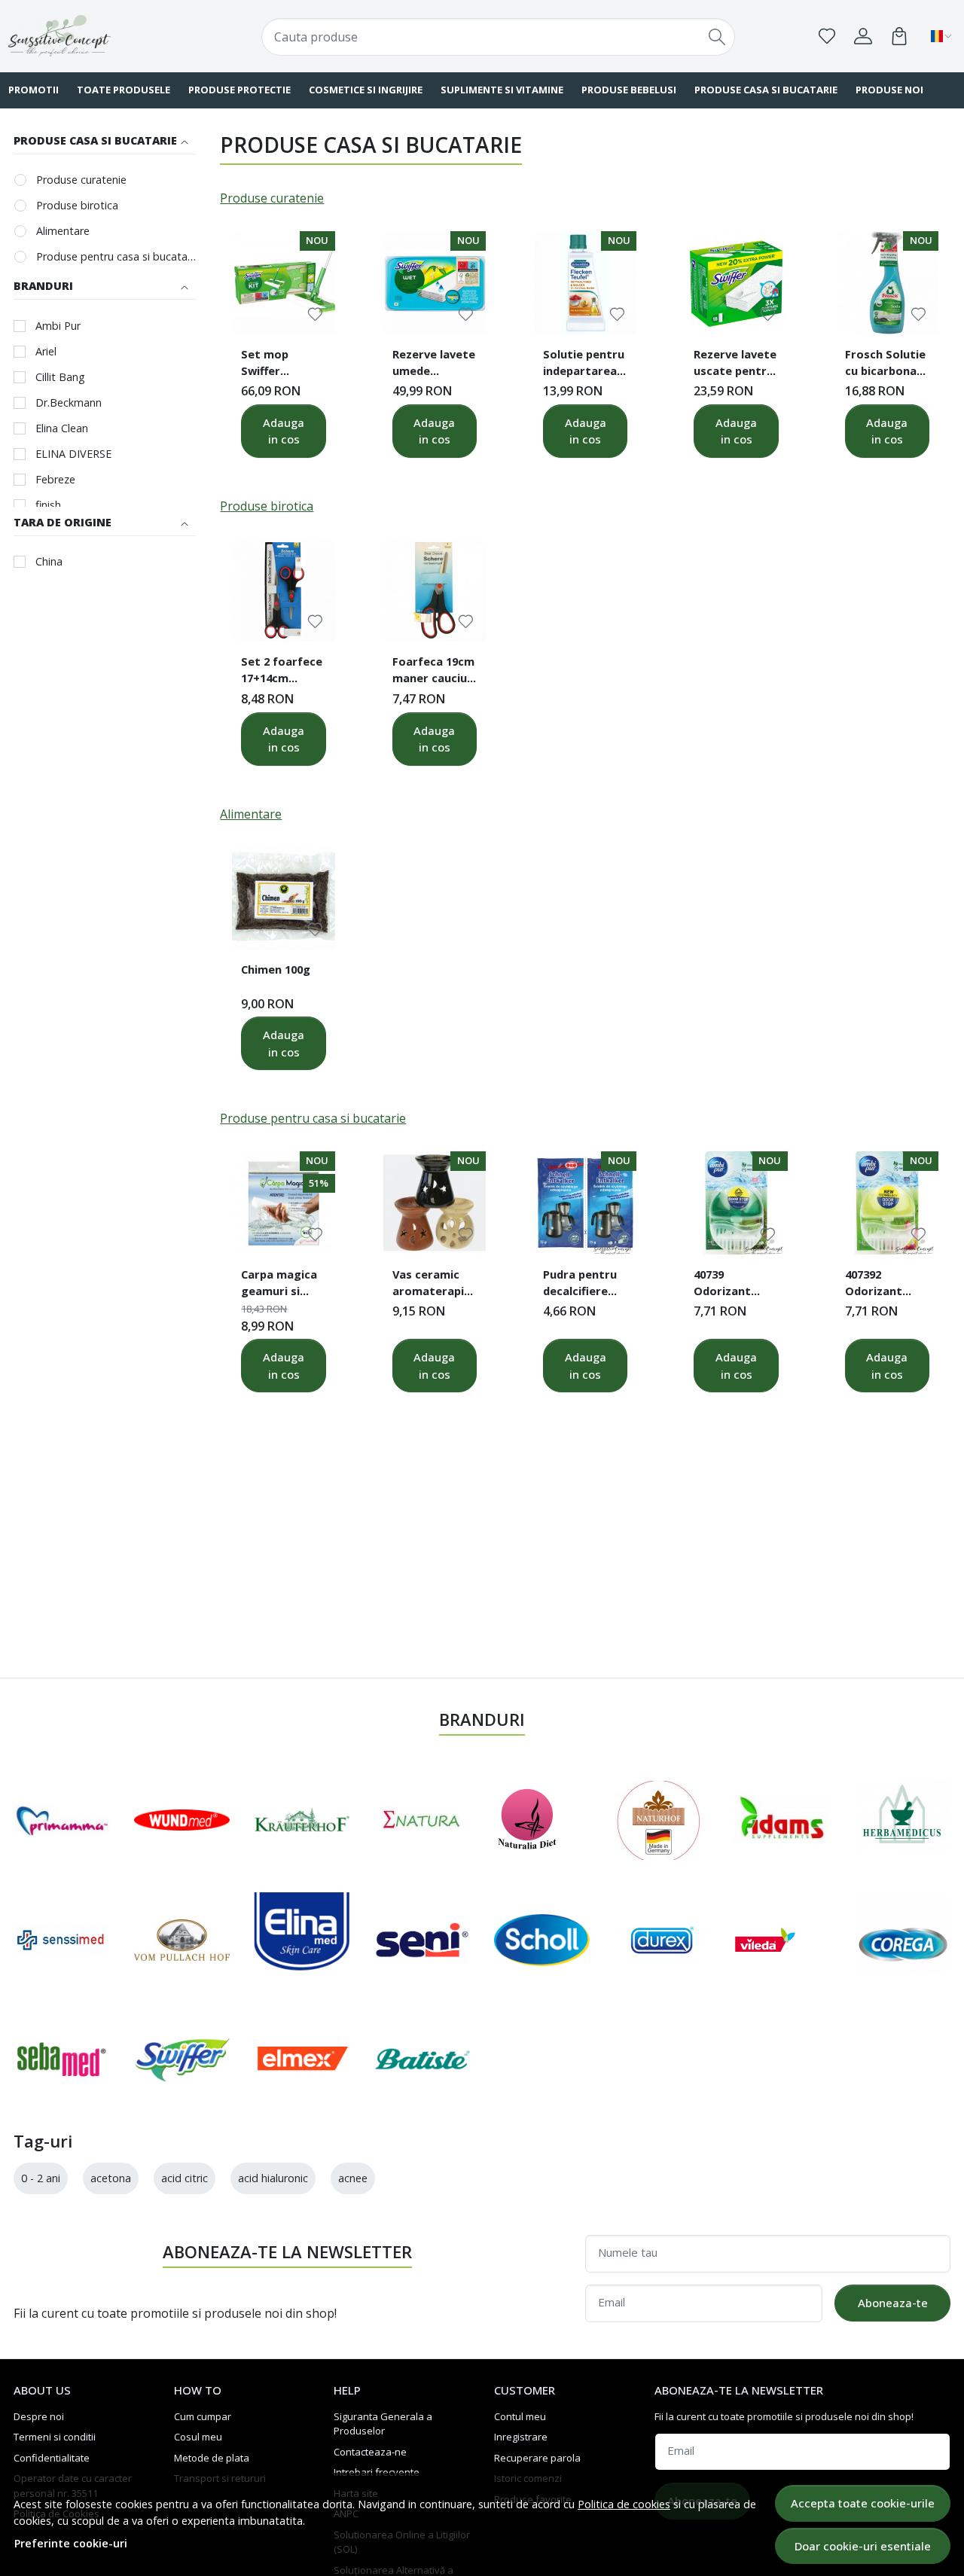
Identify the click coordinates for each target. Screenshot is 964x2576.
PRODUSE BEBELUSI (629, 90)
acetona (111, 2178)
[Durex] (663, 1940)
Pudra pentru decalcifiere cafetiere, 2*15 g (584, 1285)
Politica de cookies (624, 2504)
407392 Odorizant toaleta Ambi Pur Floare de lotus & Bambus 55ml (882, 1285)
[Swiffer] (182, 2059)
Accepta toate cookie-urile (863, 2503)
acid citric (185, 2178)
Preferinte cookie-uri (71, 2543)
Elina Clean (62, 428)
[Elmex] (302, 2059)
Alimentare (63, 231)
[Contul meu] (863, 36)
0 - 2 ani (41, 2178)
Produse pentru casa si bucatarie (116, 256)
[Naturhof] (659, 1820)
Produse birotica (77, 205)
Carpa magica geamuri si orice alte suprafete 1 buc (279, 1285)
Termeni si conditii (55, 2437)
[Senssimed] (62, 1940)
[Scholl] (542, 1940)
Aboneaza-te (893, 2303)
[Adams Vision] (782, 1820)
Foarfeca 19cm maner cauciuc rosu (433, 672)
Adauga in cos (284, 431)
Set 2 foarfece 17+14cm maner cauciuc (282, 672)
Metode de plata (212, 2458)
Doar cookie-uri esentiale (863, 2546)
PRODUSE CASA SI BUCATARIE (766, 90)
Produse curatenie (81, 180)
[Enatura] (423, 1820)
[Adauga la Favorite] (315, 314)
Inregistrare (521, 2437)
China (49, 561)
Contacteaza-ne (370, 2452)
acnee (353, 2178)
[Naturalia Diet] (528, 1820)
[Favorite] (827, 36)
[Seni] (423, 1940)
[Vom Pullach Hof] (182, 1940)
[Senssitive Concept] (93, 36)
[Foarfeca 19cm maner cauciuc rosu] (435, 590)
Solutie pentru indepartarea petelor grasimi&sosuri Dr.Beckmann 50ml (584, 364)
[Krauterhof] (302, 1820)
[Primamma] (62, 1820)
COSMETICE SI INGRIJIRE (366, 90)
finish (48, 505)
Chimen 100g (276, 969)
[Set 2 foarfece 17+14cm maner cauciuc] (283, 590)
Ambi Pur (58, 326)
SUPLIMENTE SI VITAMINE (502, 90)
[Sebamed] (62, 2059)
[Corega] (903, 1940)
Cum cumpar (203, 2416)
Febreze (55, 479)
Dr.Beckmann (69, 402)
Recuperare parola (537, 2458)
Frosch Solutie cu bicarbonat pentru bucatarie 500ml (885, 364)
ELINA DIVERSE (73, 454)
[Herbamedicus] (903, 1820)
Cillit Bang (60, 377)
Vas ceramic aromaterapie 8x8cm (432, 1285)
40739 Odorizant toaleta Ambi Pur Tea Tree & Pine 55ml (736, 1285)
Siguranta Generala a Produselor (383, 2424)
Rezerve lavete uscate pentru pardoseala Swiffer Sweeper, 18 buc (735, 364)
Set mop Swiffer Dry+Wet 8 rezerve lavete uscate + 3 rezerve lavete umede (282, 364)
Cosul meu (198, 2437)
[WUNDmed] (182, 1820)
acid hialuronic (273, 2178)
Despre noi (39, 2416)
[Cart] (899, 36)
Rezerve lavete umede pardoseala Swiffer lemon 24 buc (434, 364)
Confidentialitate (52, 2458)
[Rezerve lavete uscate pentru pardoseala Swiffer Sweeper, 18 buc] (736, 282)
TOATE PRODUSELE (124, 90)
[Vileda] (765, 1940)
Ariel (46, 351)
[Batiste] (423, 2059)
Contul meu (520, 2416)
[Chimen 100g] (283, 898)
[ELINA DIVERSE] (302, 1940)
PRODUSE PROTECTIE (239, 90)
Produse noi (889, 90)
